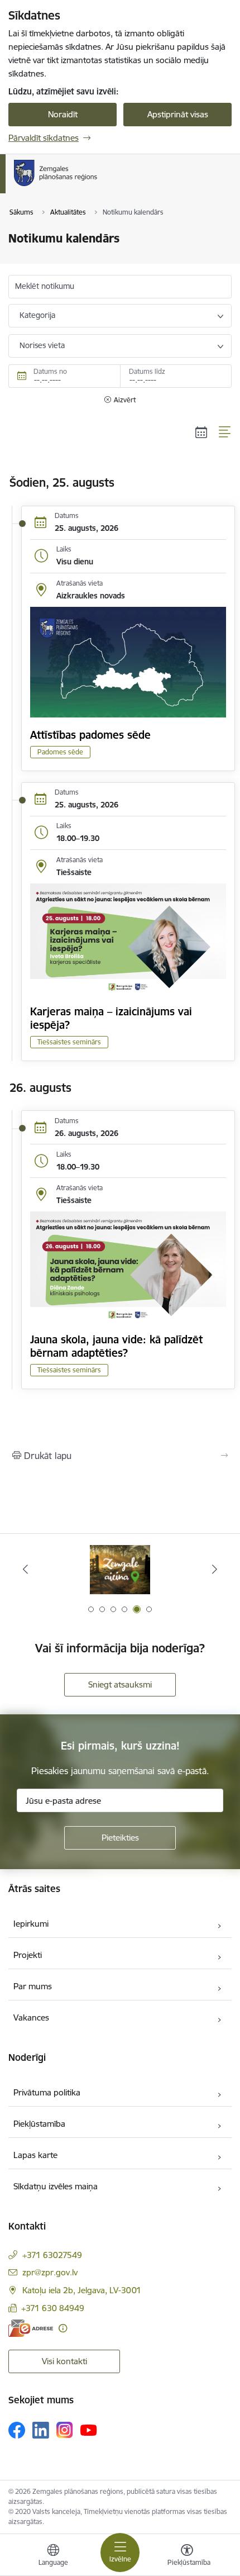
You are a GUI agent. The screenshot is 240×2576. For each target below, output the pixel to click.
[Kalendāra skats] (201, 432)
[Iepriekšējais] (26, 1569)
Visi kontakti (64, 2361)
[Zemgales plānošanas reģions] (100, 186)
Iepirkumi (31, 1924)
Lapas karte (35, 2155)
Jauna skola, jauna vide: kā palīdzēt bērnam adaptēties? (116, 1346)
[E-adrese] (31, 2328)
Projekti (28, 1955)
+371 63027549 (52, 2255)
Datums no (50, 371)
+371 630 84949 (53, 2308)
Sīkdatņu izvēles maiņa (56, 2186)
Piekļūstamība (39, 2124)
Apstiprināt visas (178, 114)
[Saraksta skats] (225, 432)
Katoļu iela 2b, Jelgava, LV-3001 (82, 2290)
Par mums (33, 1986)
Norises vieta (42, 345)
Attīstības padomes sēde (90, 735)
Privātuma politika (47, 2092)
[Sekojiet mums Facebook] (17, 2430)
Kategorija (37, 315)
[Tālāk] (214, 1569)
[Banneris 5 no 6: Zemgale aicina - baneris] (120, 1569)
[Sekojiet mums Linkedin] (41, 2430)
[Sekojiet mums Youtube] (89, 2430)
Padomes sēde (60, 752)
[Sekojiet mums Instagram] (65, 2430)
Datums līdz (147, 371)
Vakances (31, 2017)
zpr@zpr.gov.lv (50, 2272)
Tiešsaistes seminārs (69, 1042)
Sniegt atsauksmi (120, 1684)
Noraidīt (63, 114)
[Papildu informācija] (63, 2328)
